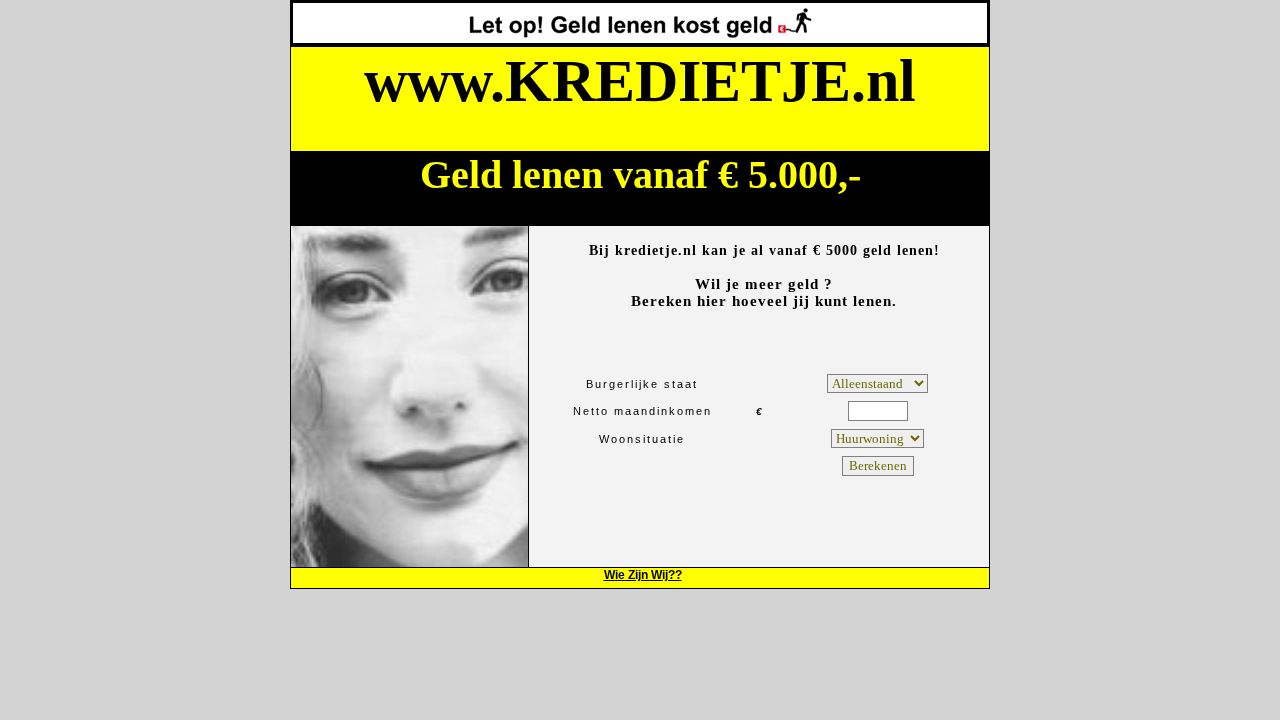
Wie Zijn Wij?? (643, 575)
